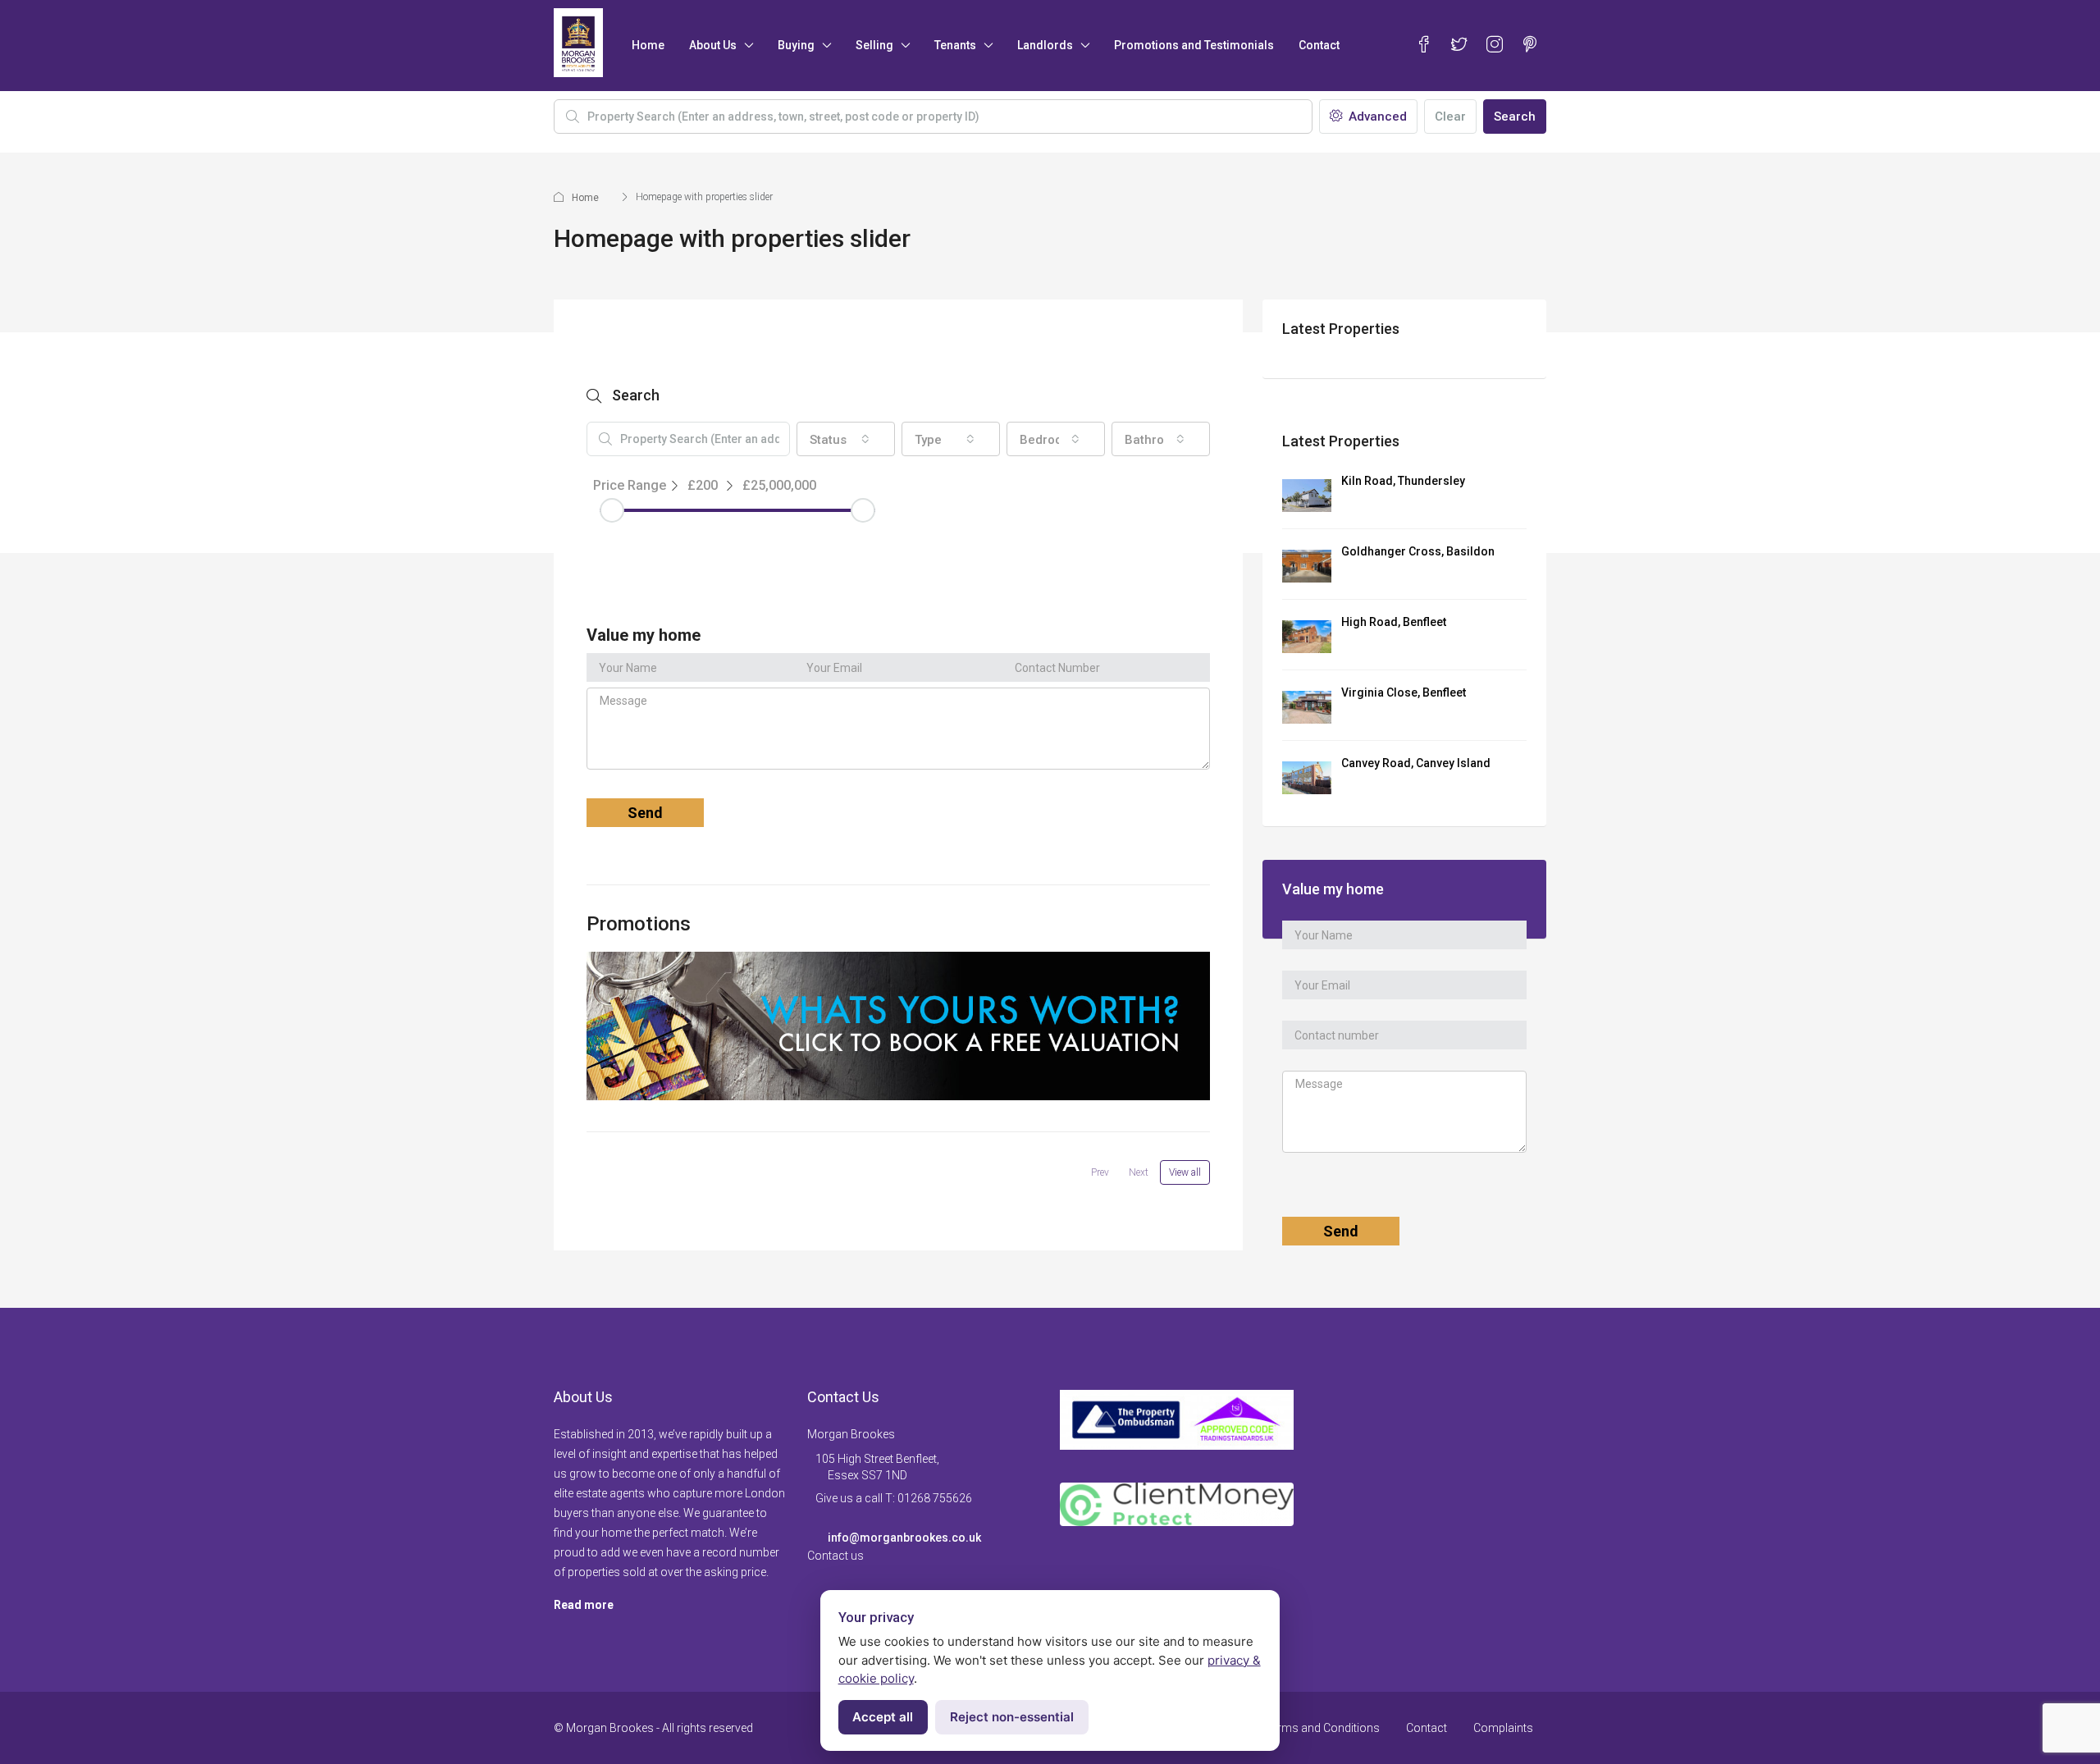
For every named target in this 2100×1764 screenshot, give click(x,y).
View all (1185, 1172)
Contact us (835, 1556)
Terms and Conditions (1322, 1728)
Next (1139, 1172)
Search (1515, 117)
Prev (1100, 1172)
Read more (584, 1605)
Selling (874, 45)
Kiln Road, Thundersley (1403, 481)
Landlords (1045, 45)
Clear (1450, 117)
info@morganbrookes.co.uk (904, 1538)
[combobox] (846, 439)
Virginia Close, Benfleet (1404, 692)
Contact (1319, 45)
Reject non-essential (1012, 1717)
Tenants (955, 45)
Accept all (883, 1717)
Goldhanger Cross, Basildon (1418, 551)
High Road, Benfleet (1394, 622)
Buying (796, 45)
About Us (713, 45)
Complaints (1503, 1728)
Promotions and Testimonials (1194, 45)
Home (648, 45)
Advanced (1376, 117)
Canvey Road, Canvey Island (1416, 763)
